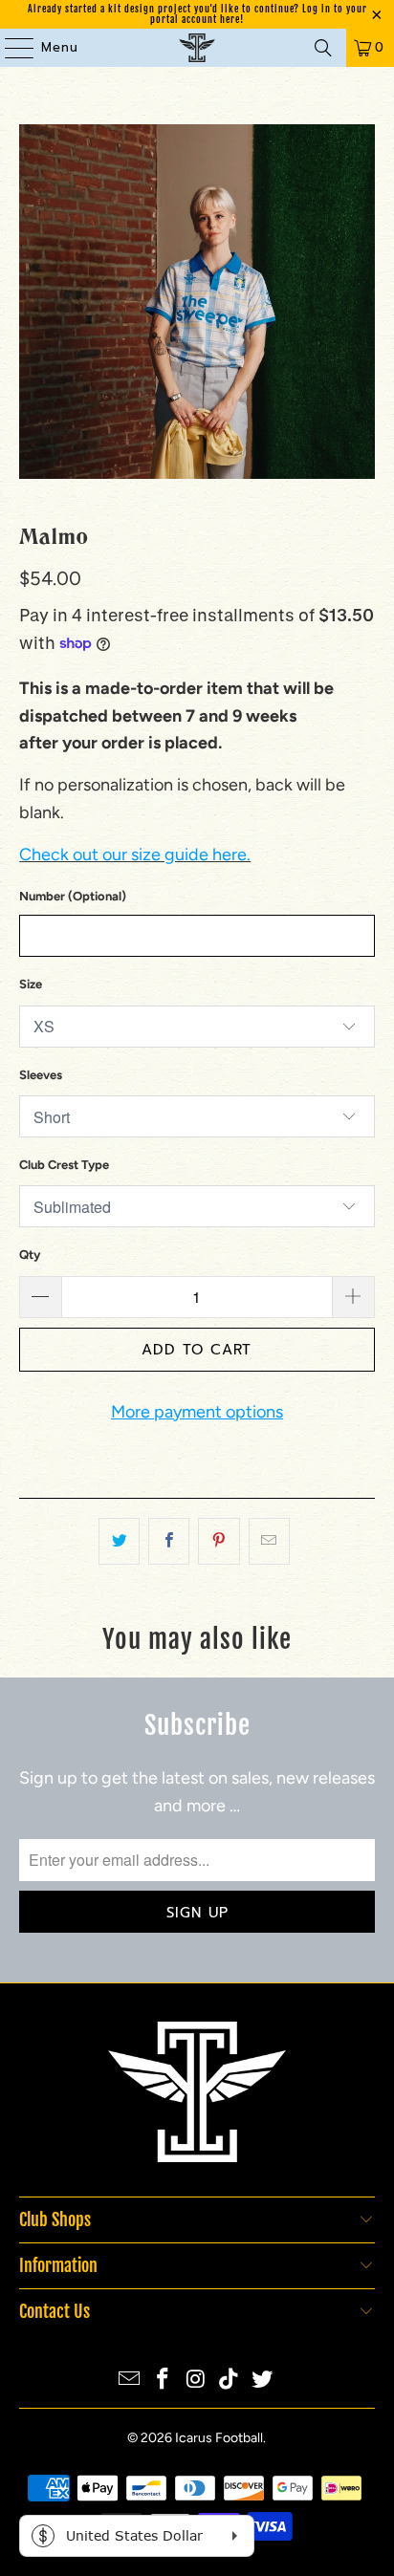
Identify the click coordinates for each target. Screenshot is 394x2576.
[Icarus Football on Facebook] (163, 2381)
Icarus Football (219, 2438)
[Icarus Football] (197, 48)
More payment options (197, 1412)
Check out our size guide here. (135, 855)
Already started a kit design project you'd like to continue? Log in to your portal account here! (197, 14)
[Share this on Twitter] (119, 1541)
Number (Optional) (73, 896)
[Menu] (10, 48)
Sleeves (41, 1075)
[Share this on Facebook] (169, 1541)
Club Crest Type (64, 1165)
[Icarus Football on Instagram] (196, 2381)
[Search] (323, 48)
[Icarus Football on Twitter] (263, 2381)
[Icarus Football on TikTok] (230, 2381)
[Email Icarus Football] (130, 2381)
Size (31, 984)
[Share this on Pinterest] (219, 1541)
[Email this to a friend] (269, 1541)
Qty (30, 1255)
